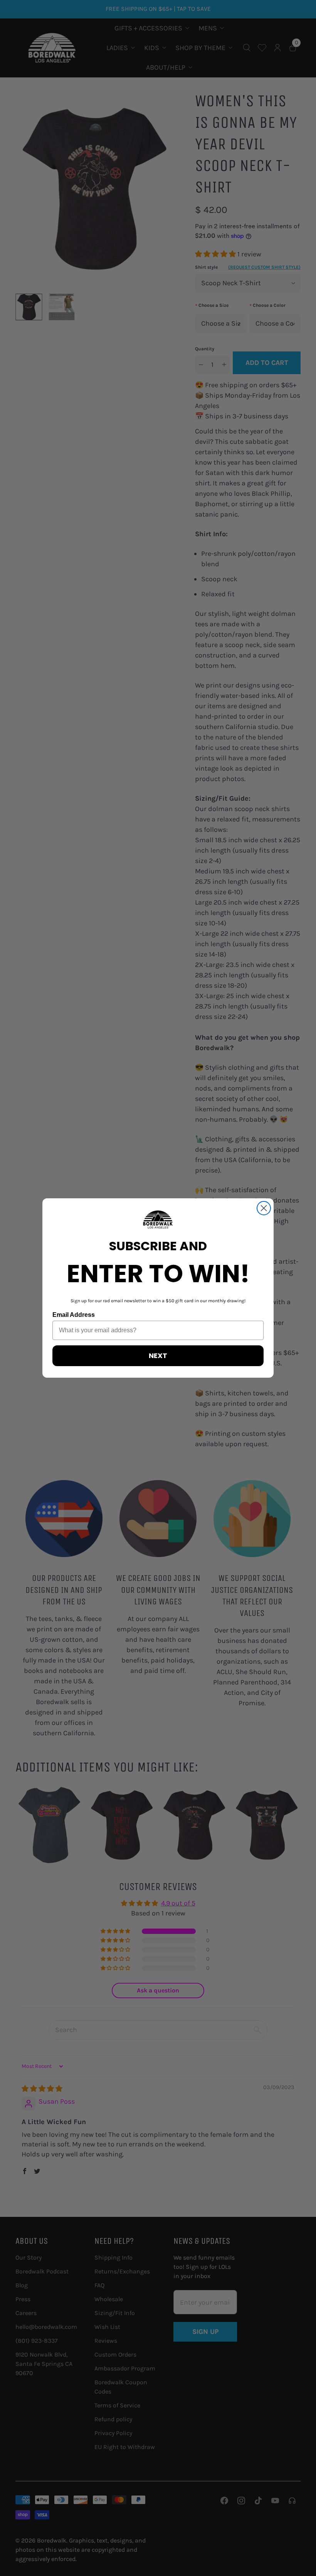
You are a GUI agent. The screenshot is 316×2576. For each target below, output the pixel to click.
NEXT (158, 1356)
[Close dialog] (264, 1208)
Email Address (74, 1315)
